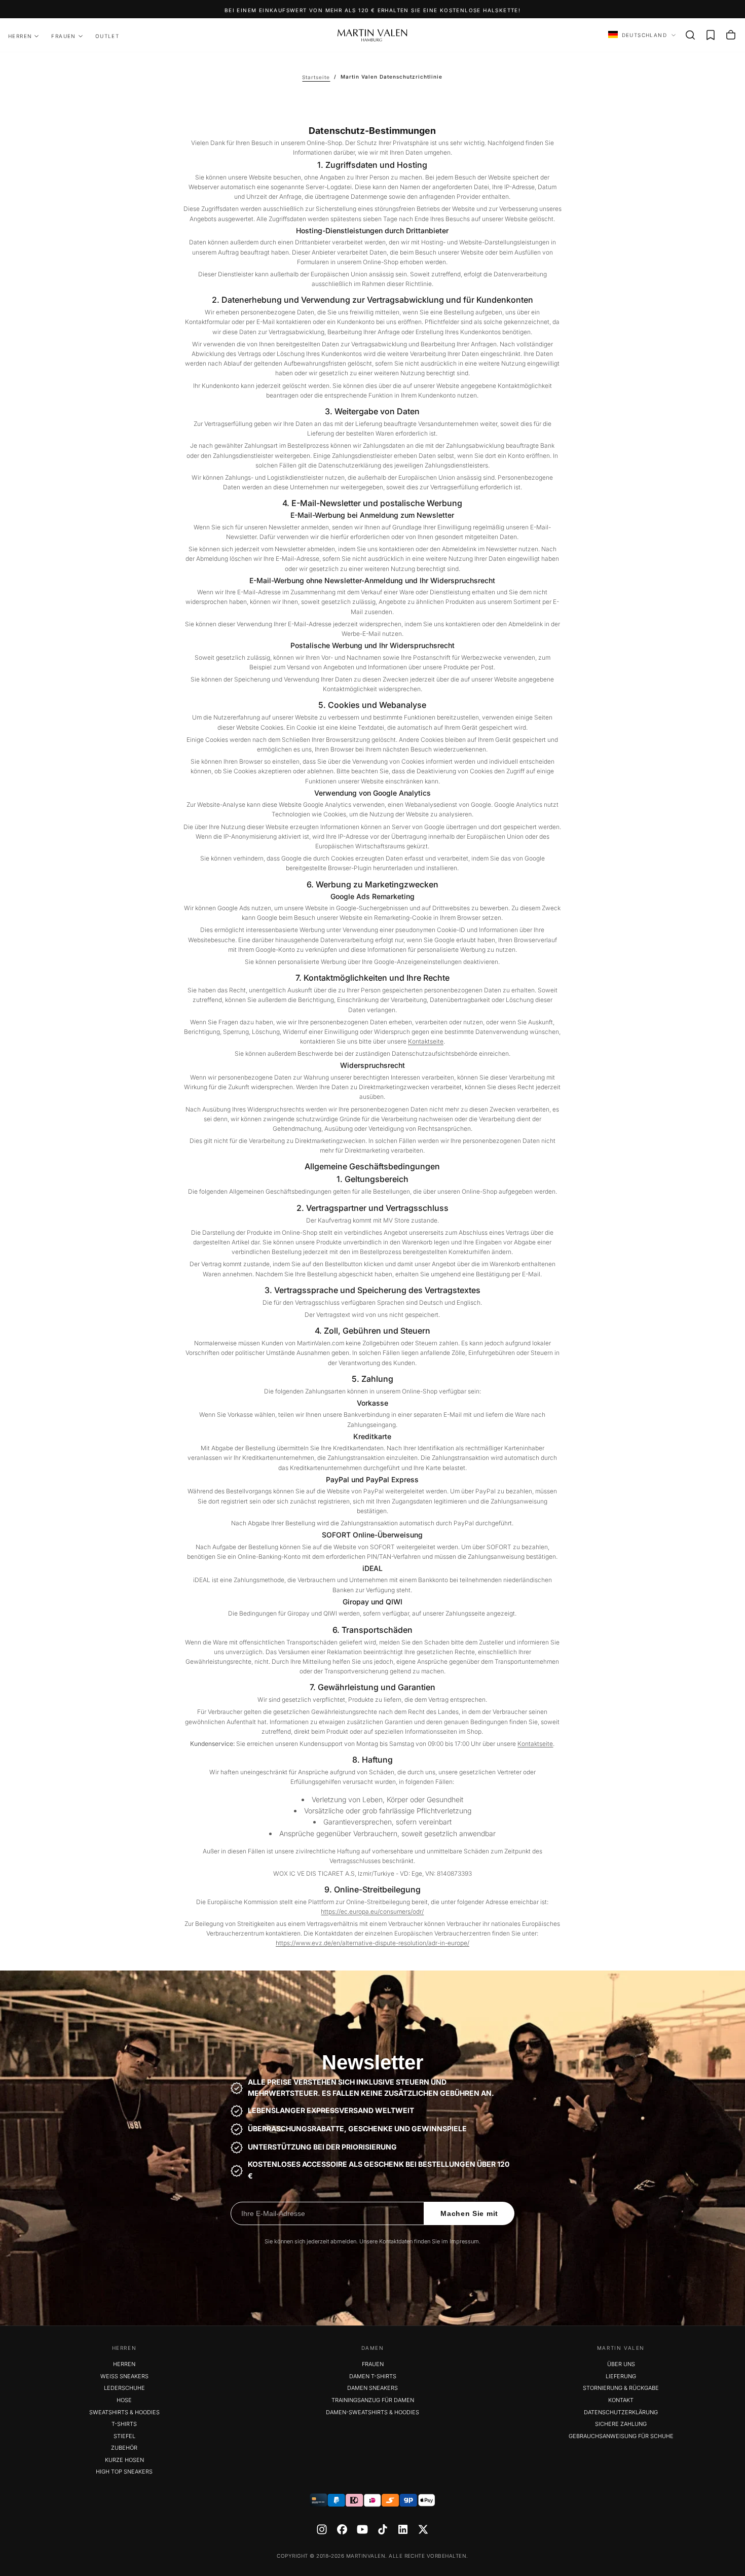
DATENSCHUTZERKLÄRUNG (621, 2412)
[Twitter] (423, 2529)
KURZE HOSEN (124, 2460)
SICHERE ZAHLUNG (621, 2424)
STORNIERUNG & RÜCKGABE (621, 2388)
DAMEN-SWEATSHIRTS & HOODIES (372, 2412)
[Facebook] (342, 2529)
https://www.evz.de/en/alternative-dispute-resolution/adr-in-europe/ (372, 1943)
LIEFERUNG (621, 2376)
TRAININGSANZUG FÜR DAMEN (373, 2400)
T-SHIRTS (124, 2424)
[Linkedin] (403, 2529)
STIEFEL (124, 2436)
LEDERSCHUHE (124, 2388)
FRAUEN (63, 36)
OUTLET (107, 36)
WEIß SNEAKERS (124, 2376)
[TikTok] (383, 2529)
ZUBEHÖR (124, 2448)
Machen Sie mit (469, 2213)
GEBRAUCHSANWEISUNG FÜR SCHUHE (621, 2436)
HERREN (20, 36)
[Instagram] (322, 2529)
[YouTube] (362, 2529)
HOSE (124, 2400)
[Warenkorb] (731, 35)
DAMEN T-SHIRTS (373, 2376)
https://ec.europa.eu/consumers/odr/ (372, 1911)
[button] (690, 35)
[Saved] (711, 35)
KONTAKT (621, 2400)
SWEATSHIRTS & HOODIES (124, 2412)
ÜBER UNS (621, 2364)
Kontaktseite (426, 1041)
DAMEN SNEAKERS (372, 2388)
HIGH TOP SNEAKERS (124, 2472)
